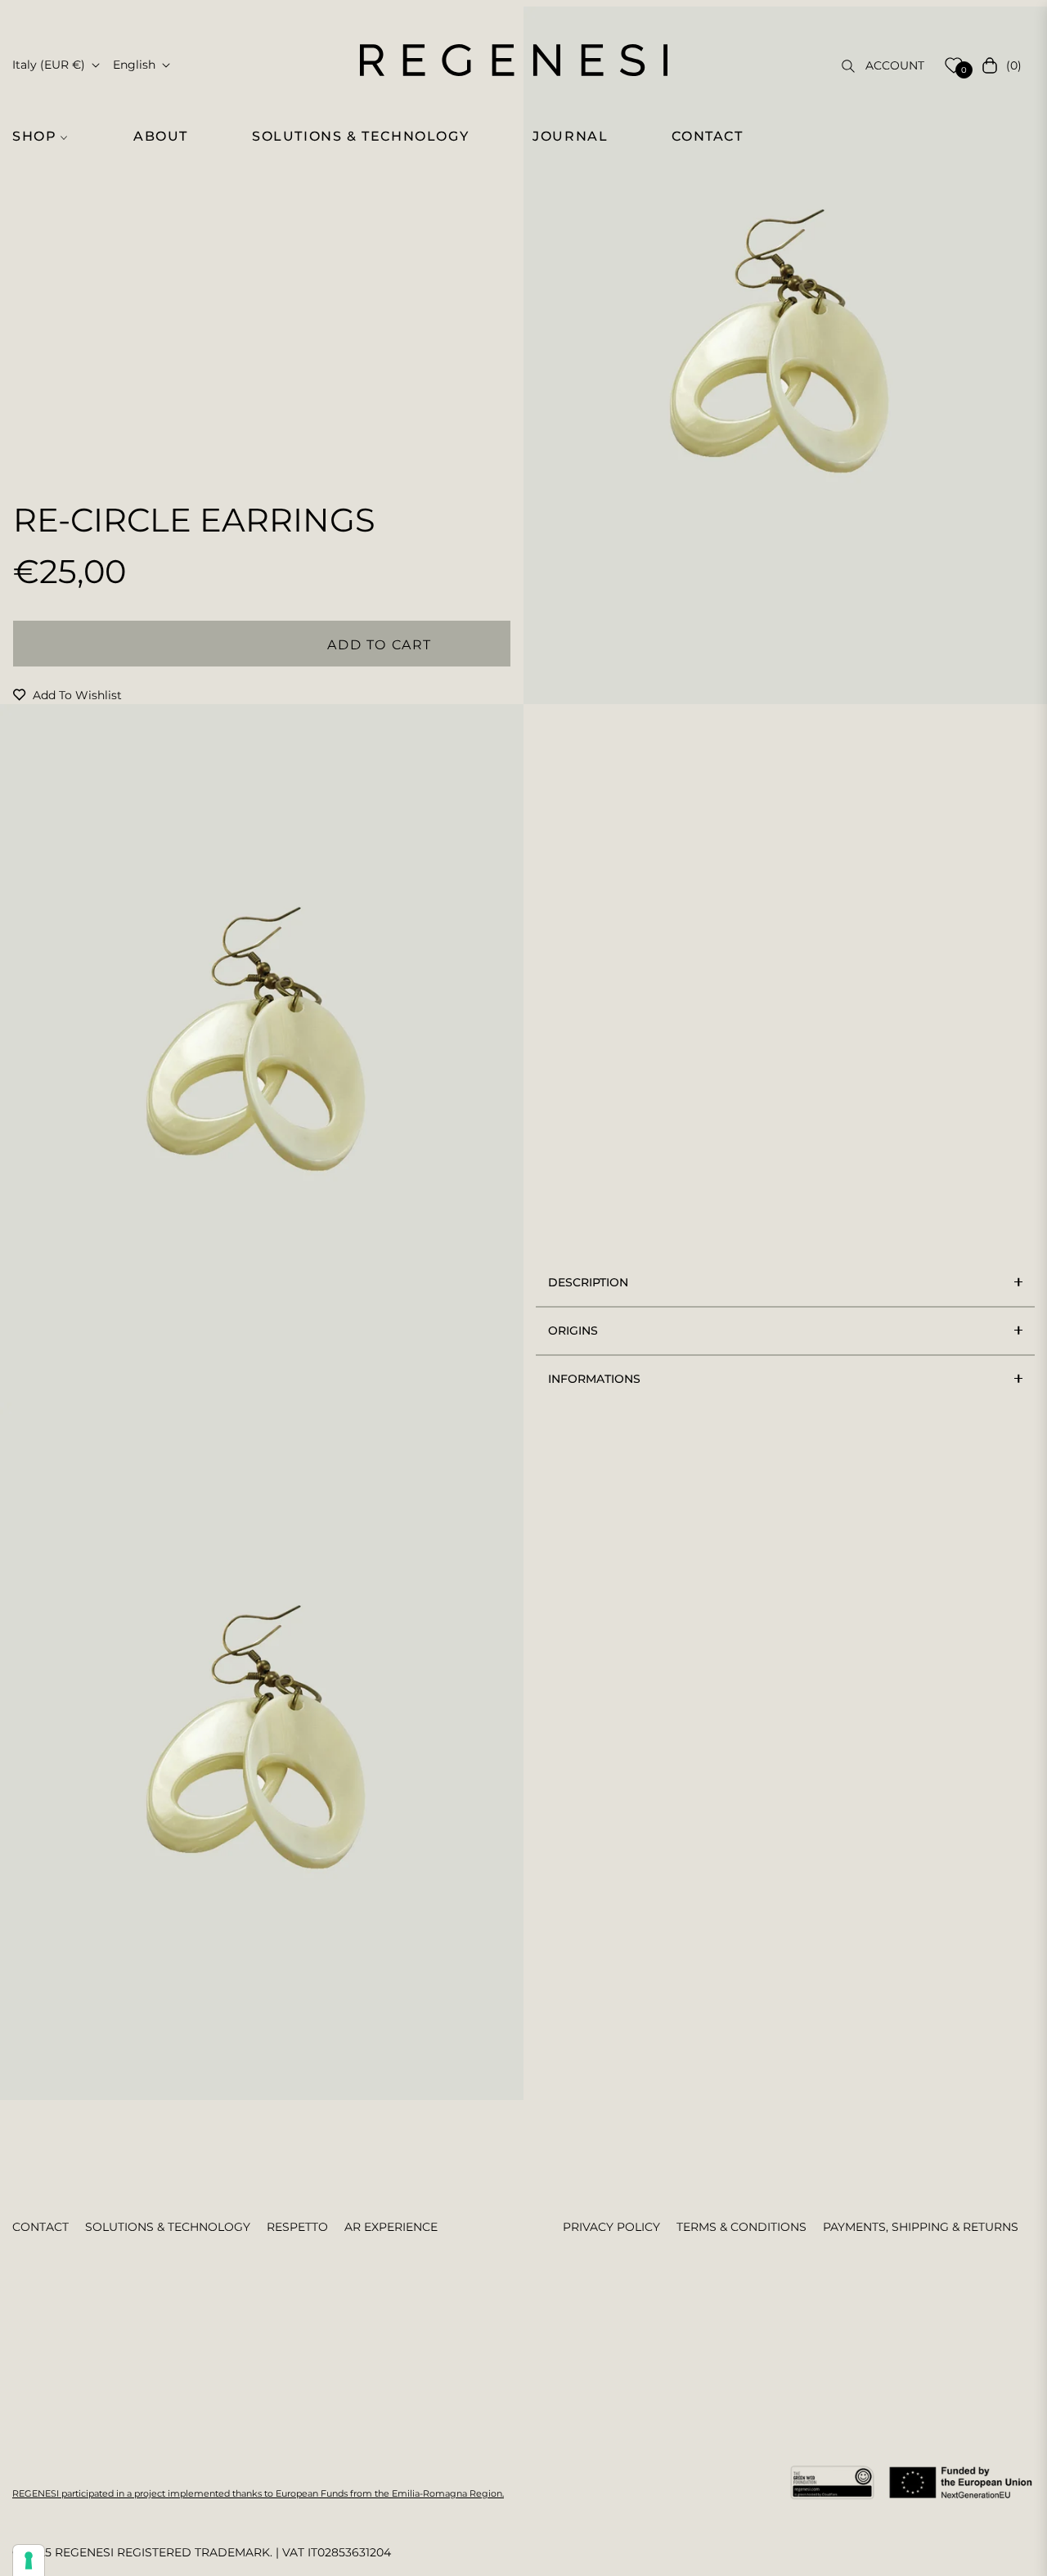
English (134, 65)
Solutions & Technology (168, 2227)
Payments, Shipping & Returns (921, 2227)
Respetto (297, 2227)
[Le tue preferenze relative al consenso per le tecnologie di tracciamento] (29, 2560)
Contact (40, 2227)
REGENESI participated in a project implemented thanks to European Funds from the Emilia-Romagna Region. (258, 2493)
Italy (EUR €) (49, 65)
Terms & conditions (741, 2227)
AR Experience (391, 2227)
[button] (47, 137)
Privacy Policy (611, 2227)
